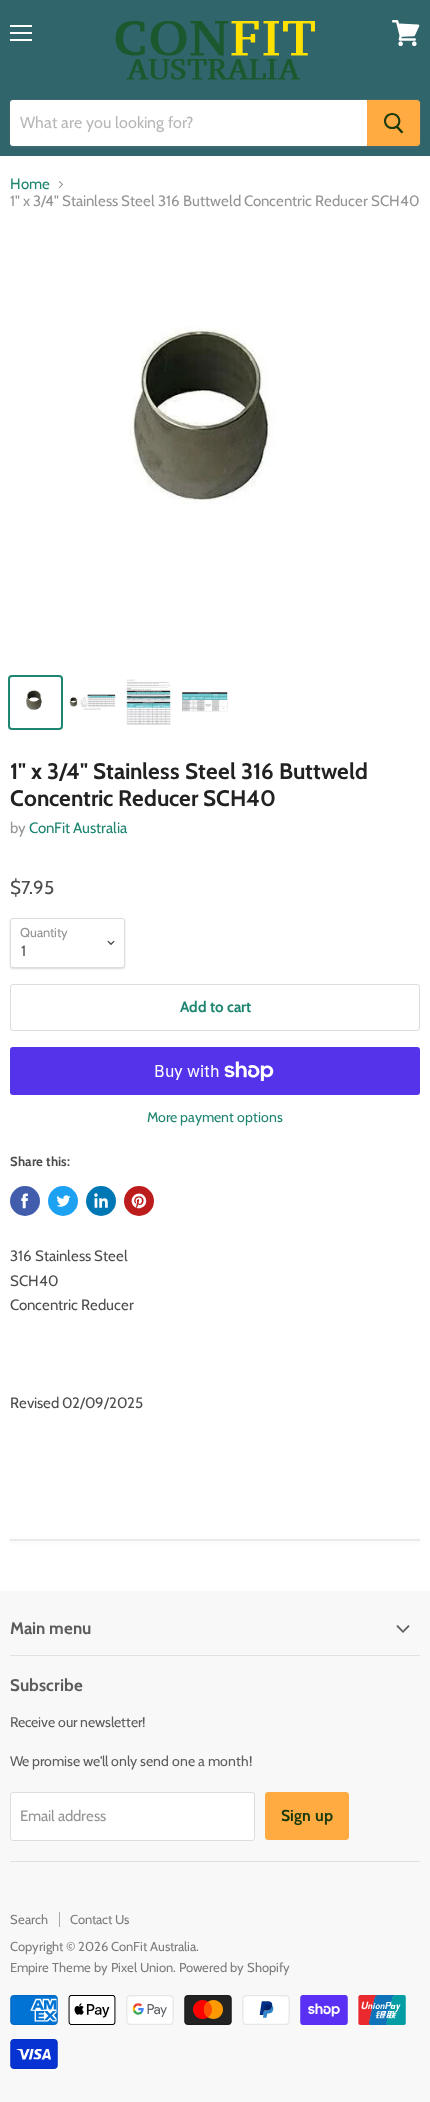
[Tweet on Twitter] (63, 1201)
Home (30, 184)
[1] (215, 446)
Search (29, 1919)
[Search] (393, 123)
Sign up (307, 1815)
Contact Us (99, 1919)
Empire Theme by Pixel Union (91, 1967)
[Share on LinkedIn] (101, 1201)
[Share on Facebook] (25, 1201)
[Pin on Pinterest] (139, 1201)
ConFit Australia (78, 828)
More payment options (215, 1117)
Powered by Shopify (234, 1967)
